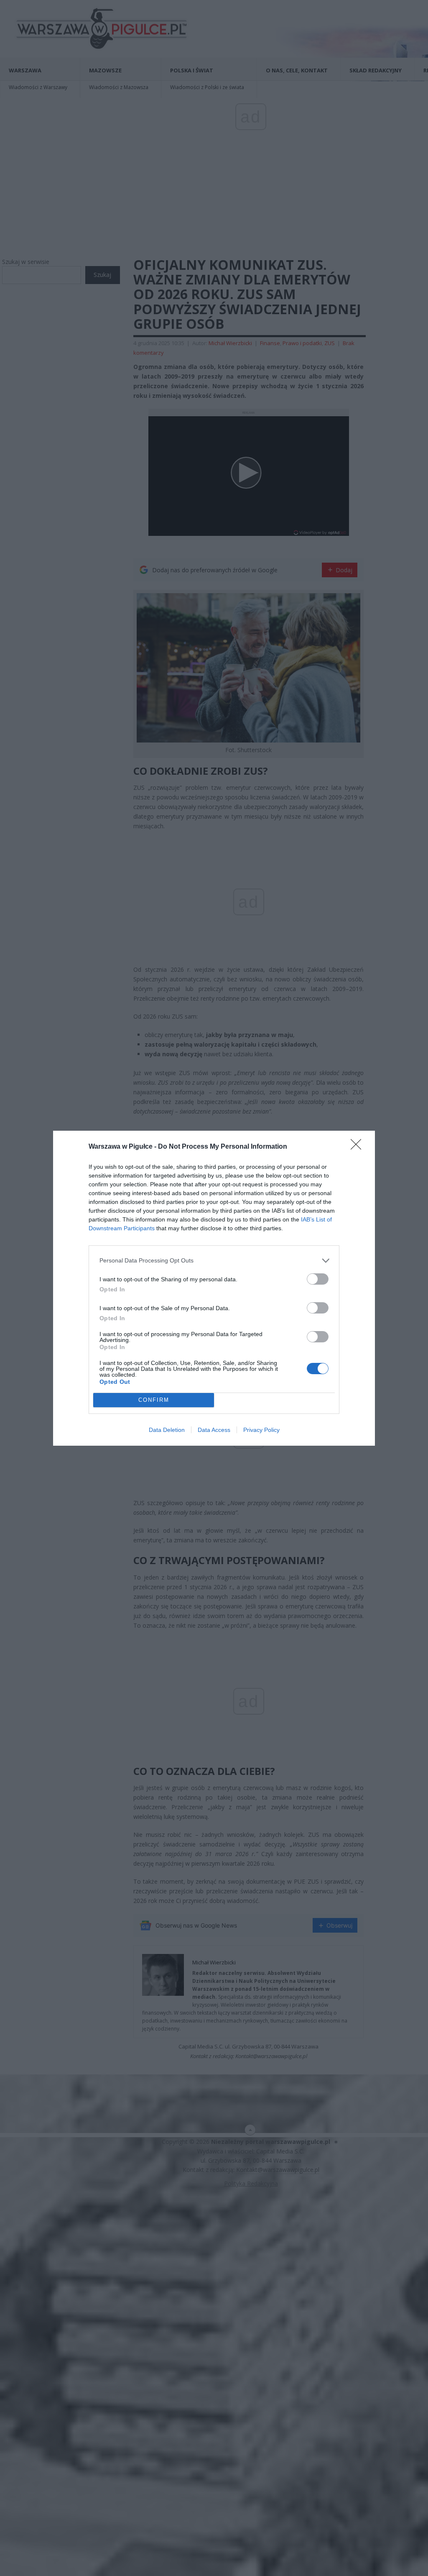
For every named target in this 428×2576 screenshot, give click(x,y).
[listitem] (214, 1261)
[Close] (359, 1147)
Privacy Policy (261, 1430)
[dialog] (214, 1288)
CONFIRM (154, 1400)
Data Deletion (167, 1430)
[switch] (318, 1279)
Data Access (214, 1430)
